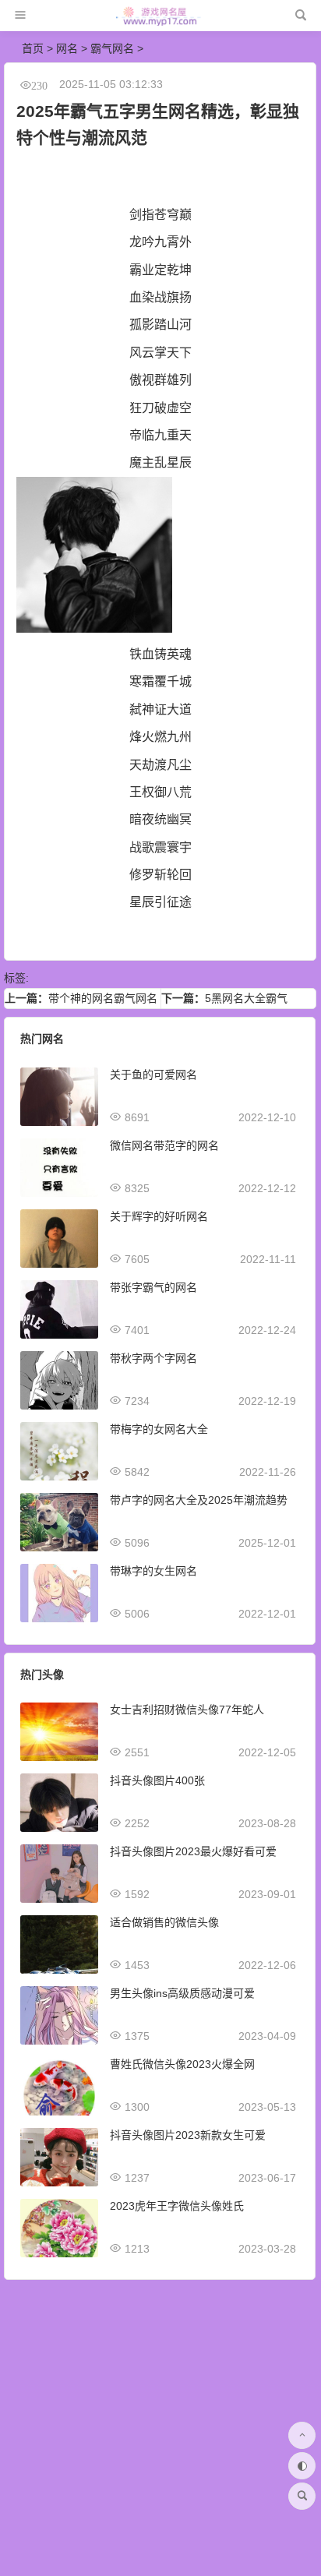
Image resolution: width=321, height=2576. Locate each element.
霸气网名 (112, 48)
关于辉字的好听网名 (159, 1216)
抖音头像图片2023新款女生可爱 (188, 2135)
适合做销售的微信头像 (164, 1922)
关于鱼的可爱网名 (153, 1075)
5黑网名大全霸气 (246, 998)
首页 (33, 48)
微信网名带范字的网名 (164, 1145)
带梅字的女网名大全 (159, 1429)
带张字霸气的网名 (153, 1287)
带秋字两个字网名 (153, 1358)
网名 (67, 48)
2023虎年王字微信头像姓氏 (177, 2206)
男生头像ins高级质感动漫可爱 (182, 1993)
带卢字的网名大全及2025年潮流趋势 (199, 1500)
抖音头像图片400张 (157, 1780)
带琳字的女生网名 (153, 1571)
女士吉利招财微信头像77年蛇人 (187, 1710)
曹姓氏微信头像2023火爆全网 (182, 2064)
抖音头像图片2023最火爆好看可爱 (193, 1851)
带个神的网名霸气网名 (103, 998)
